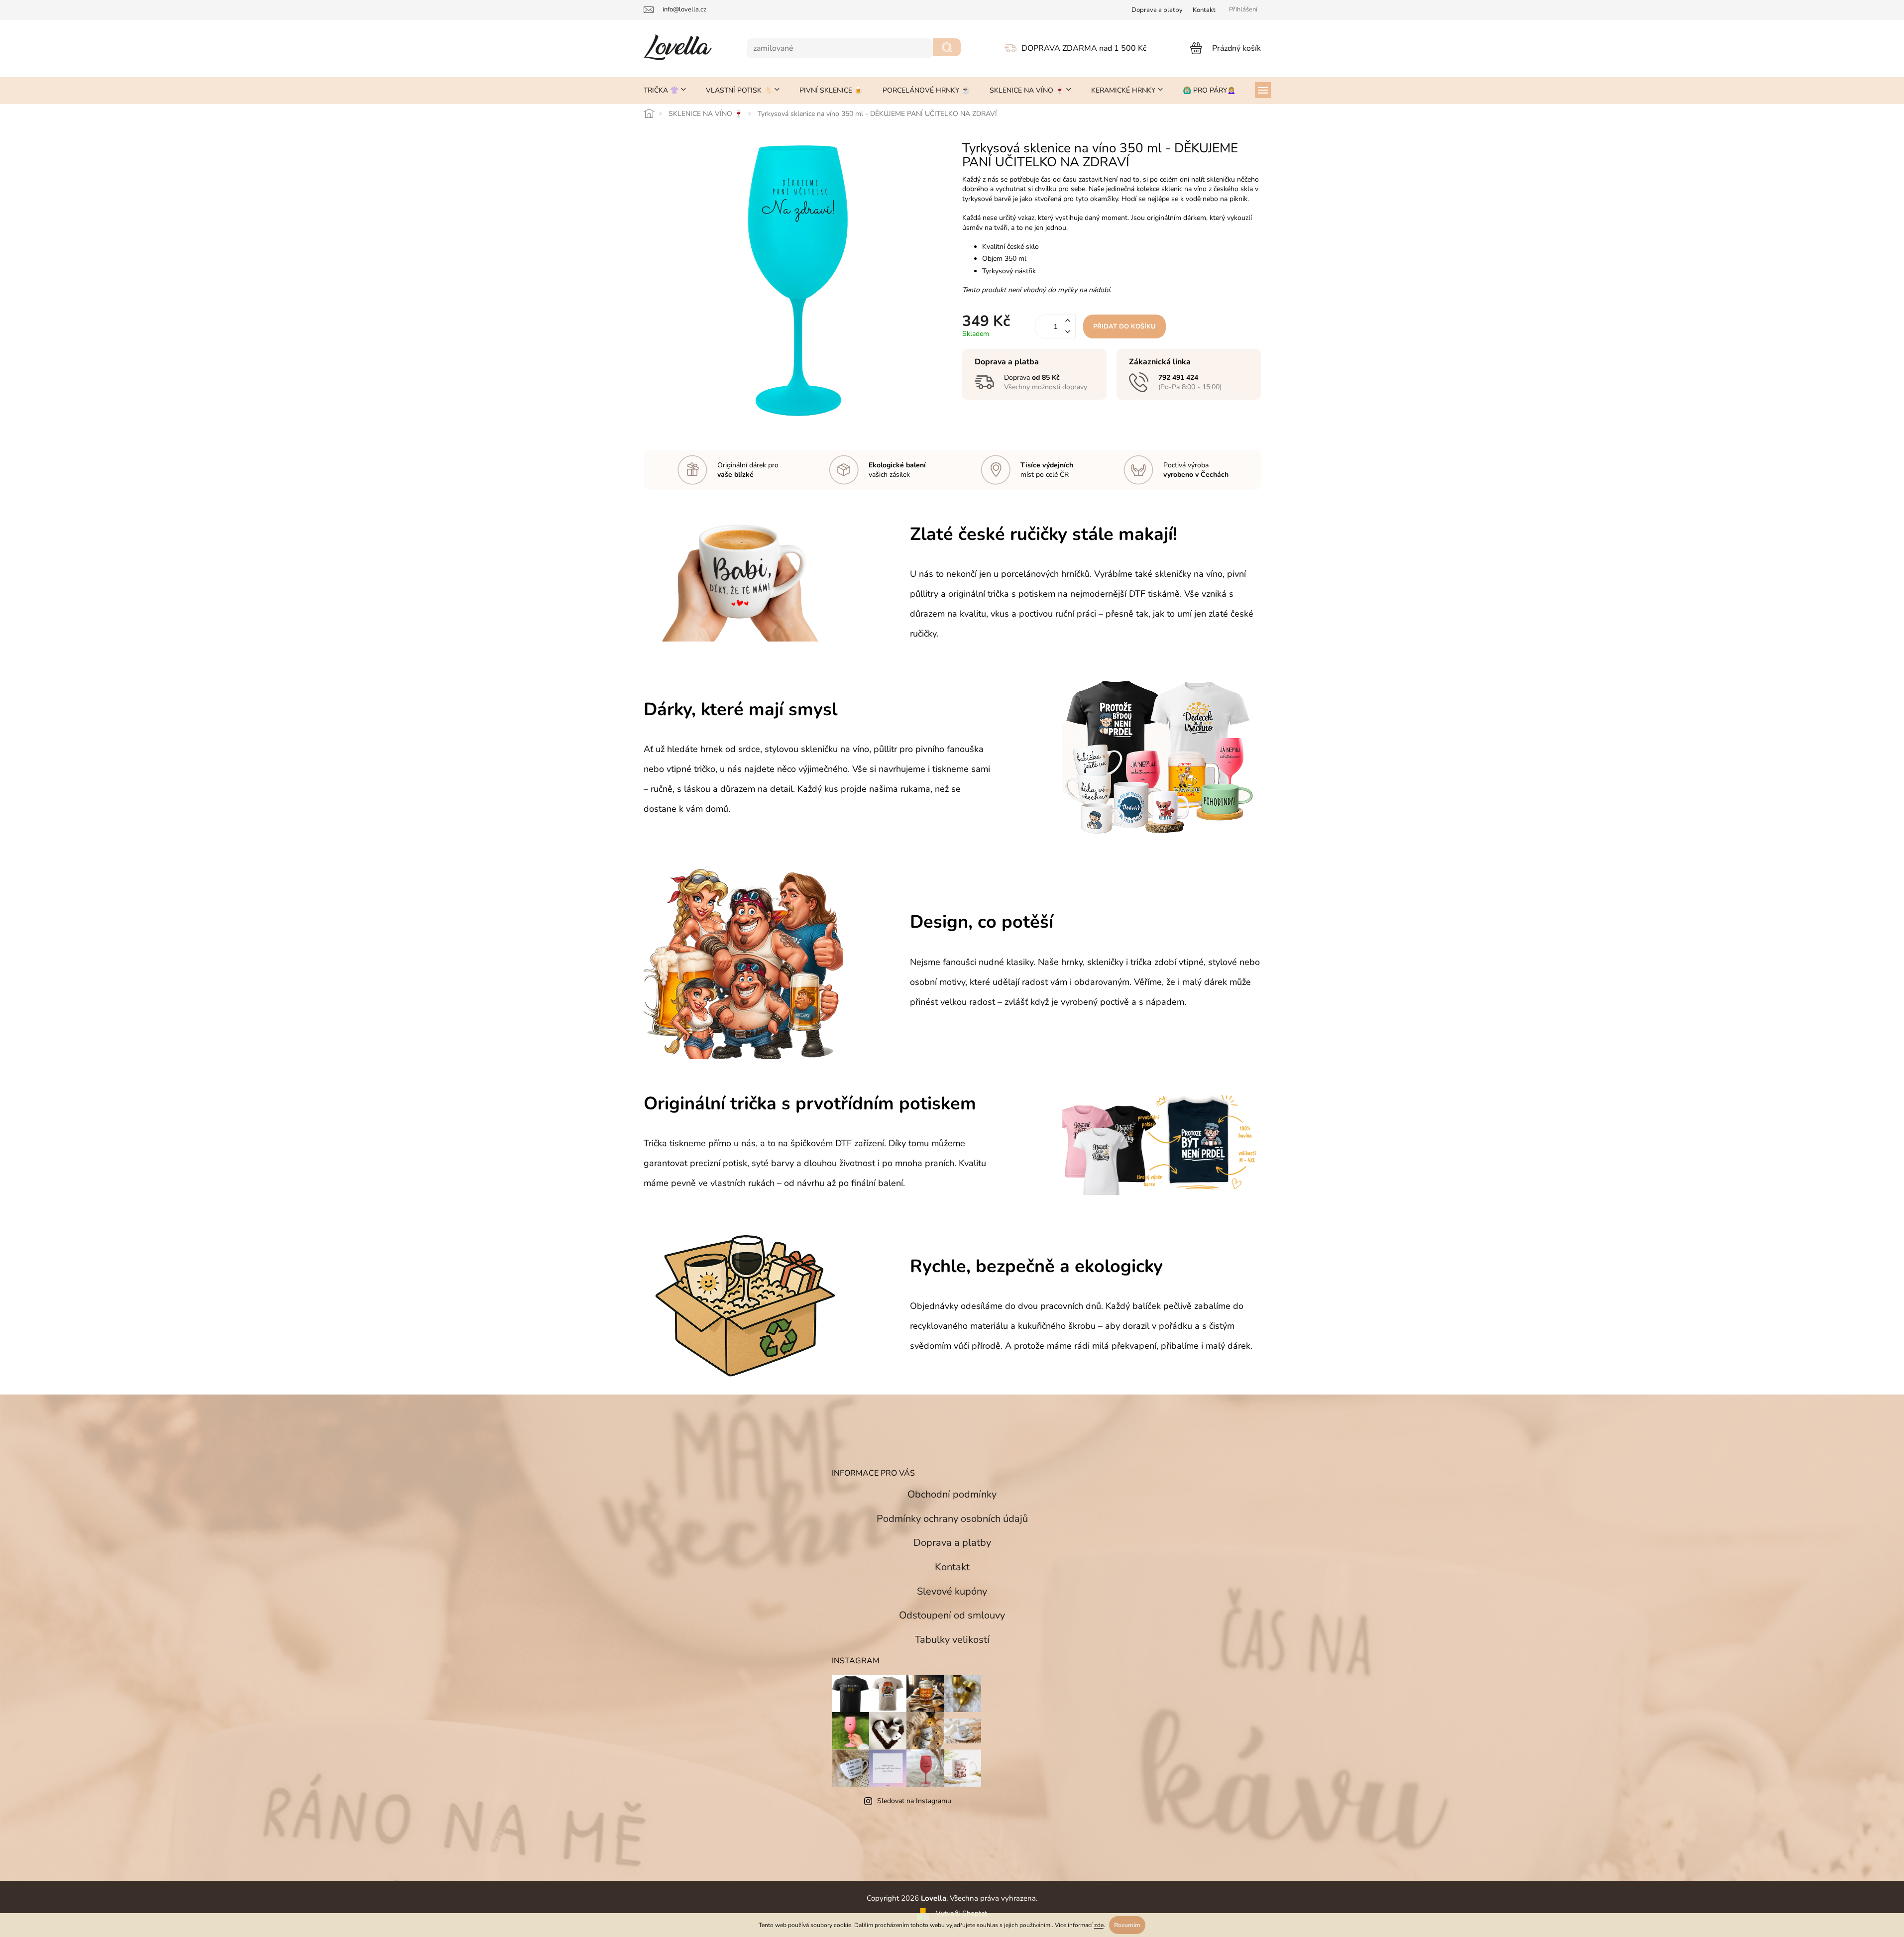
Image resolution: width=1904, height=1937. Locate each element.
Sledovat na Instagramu (914, 1801)
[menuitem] (665, 91)
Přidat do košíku (1124, 326)
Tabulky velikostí (952, 1640)
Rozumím (1127, 1925)
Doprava (1157, 10)
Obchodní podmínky (952, 1494)
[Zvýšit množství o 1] (1068, 321)
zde (1099, 1925)
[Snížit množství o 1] (1068, 332)
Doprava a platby (952, 1543)
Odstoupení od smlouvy (952, 1615)
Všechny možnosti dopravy (1046, 387)
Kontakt (1204, 10)
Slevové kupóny (952, 1591)
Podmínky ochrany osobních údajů (952, 1519)
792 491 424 (1178, 377)
